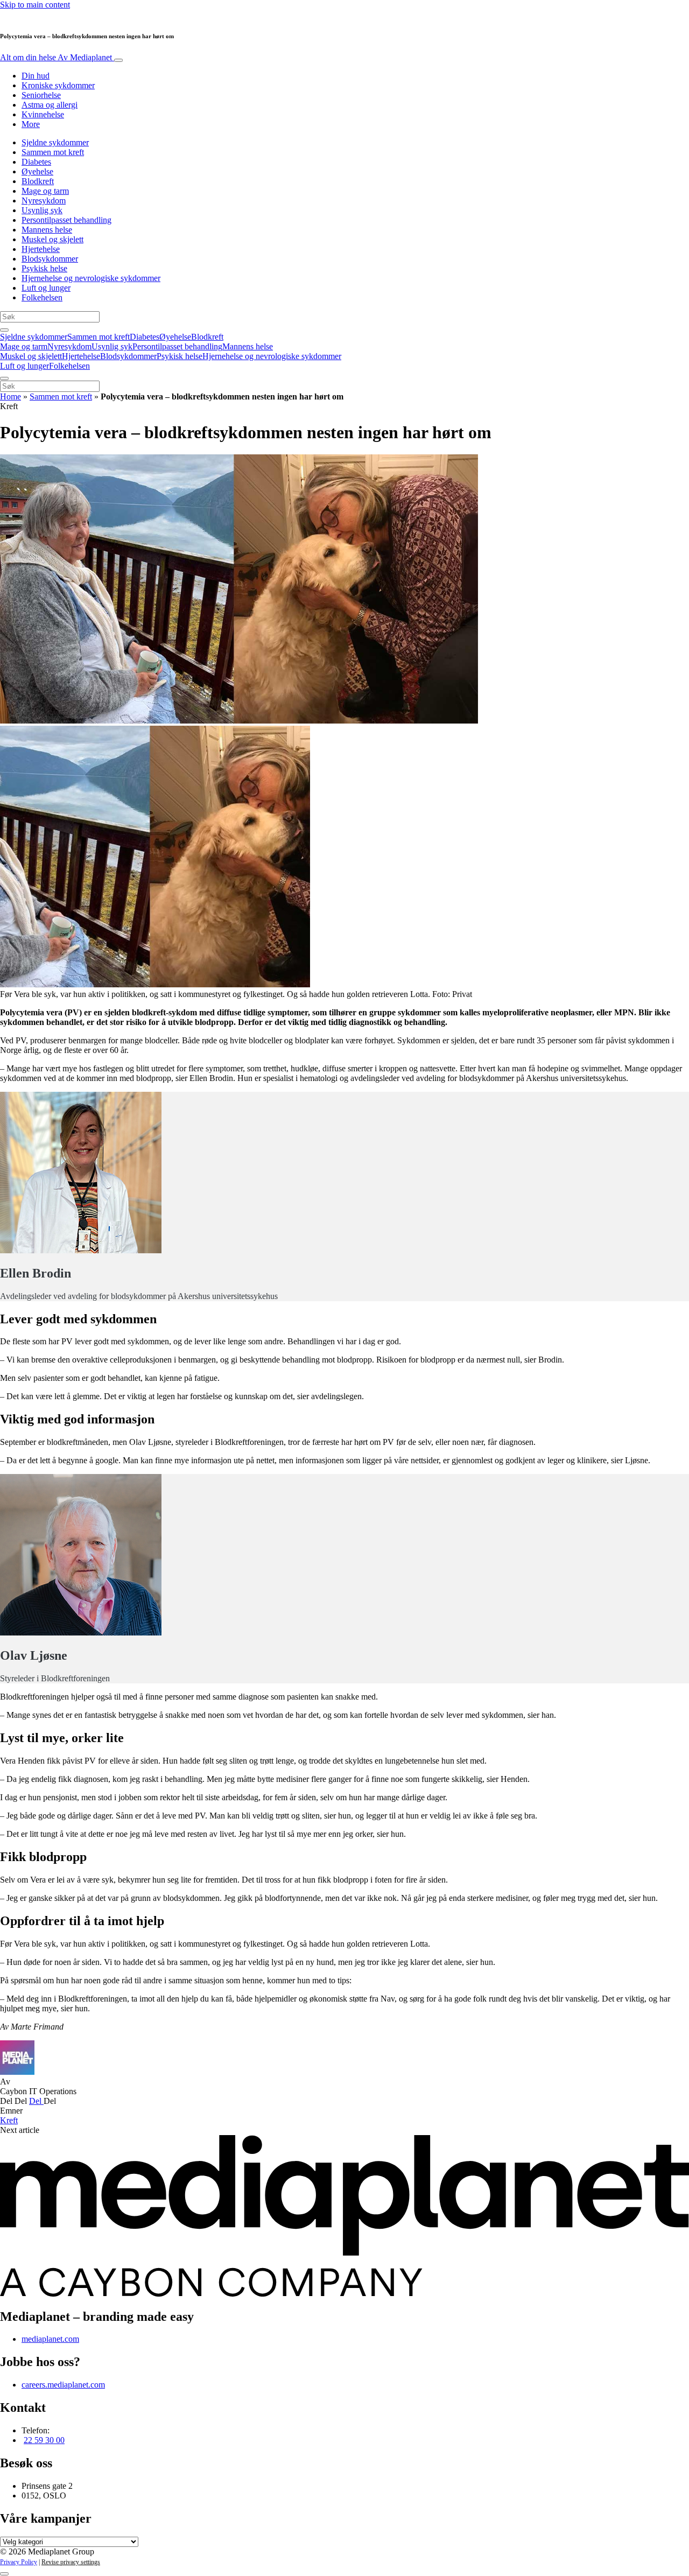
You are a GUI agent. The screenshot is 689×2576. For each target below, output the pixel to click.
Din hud (36, 76)
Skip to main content (35, 5)
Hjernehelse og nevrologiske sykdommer (91, 278)
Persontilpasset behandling (66, 220)
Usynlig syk (42, 210)
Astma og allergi (50, 105)
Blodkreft (38, 181)
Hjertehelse (41, 249)
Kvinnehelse (43, 114)
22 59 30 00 (44, 2440)
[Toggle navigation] (118, 60)
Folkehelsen (42, 297)
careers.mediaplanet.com (63, 2385)
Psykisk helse (44, 268)
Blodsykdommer (50, 259)
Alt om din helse (56, 57)
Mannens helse (47, 230)
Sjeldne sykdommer (55, 142)
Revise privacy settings (71, 2562)
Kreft (9, 2120)
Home (10, 396)
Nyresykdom (44, 201)
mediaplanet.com (50, 2339)
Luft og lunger (46, 288)
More (31, 124)
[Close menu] (4, 378)
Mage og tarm (45, 191)
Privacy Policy (19, 2562)
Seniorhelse (41, 95)
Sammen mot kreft (53, 152)
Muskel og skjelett (52, 239)
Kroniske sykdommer (58, 85)
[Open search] (4, 330)
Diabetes (36, 162)
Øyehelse (37, 171)
